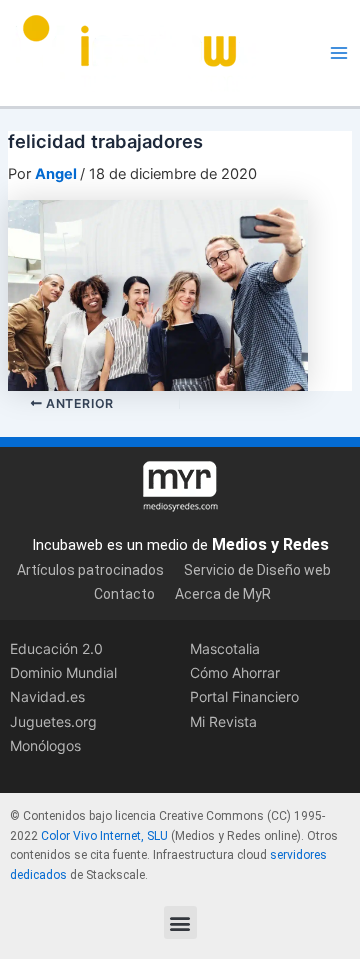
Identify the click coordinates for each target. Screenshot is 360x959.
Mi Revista (223, 721)
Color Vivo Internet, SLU (104, 836)
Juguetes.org (53, 721)
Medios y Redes (270, 544)
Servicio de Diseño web (257, 570)
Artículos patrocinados (90, 570)
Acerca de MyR (223, 594)
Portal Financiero (244, 696)
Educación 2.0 (56, 648)
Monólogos (45, 745)
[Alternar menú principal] (339, 53)
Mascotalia (225, 648)
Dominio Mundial (63, 672)
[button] (180, 922)
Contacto (124, 594)
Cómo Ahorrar (235, 672)
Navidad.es (47, 696)
